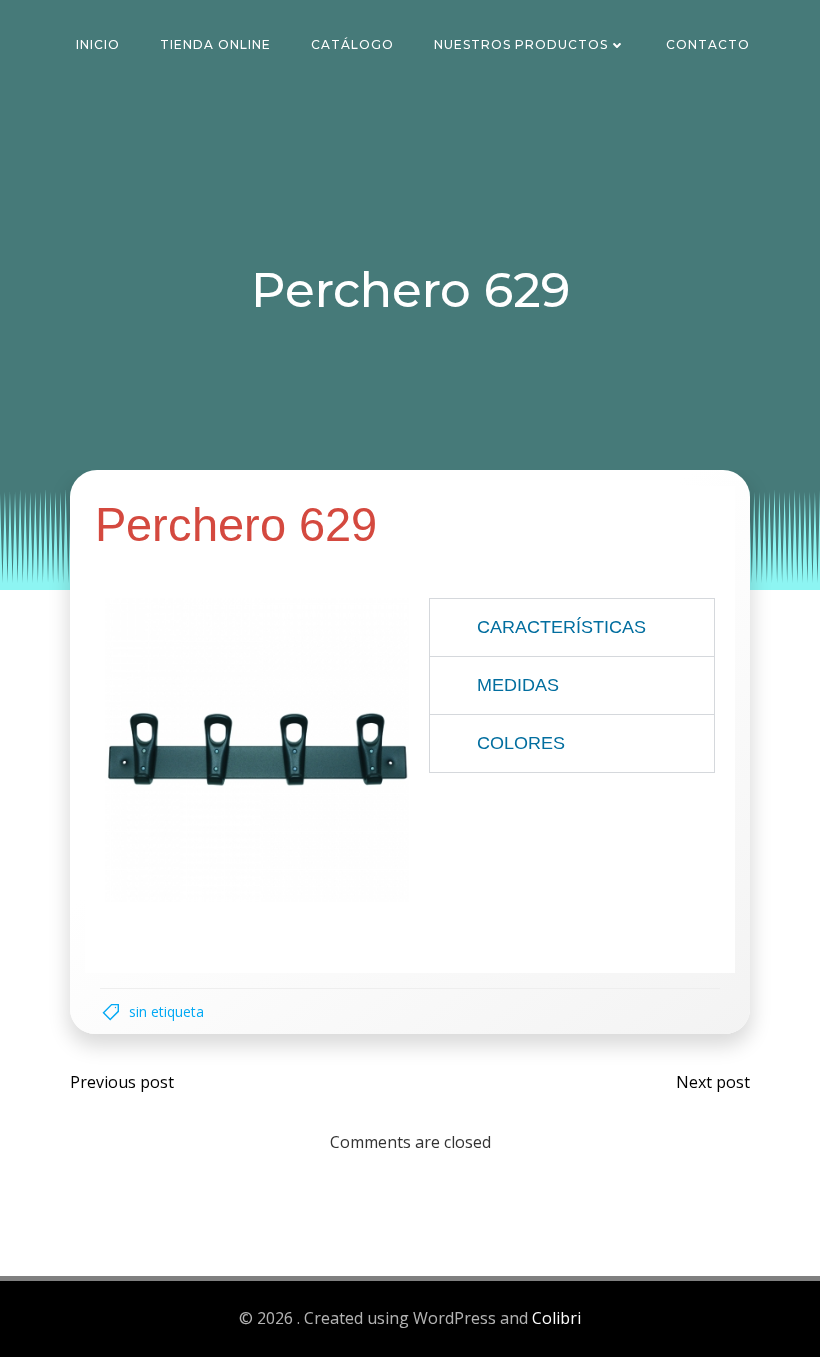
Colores (521, 743)
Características (561, 627)
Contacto (708, 44)
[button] (572, 627)
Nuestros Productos (521, 44)
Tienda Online (215, 44)
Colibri (556, 1318)
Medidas (518, 685)
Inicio (98, 44)
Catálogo (352, 44)
